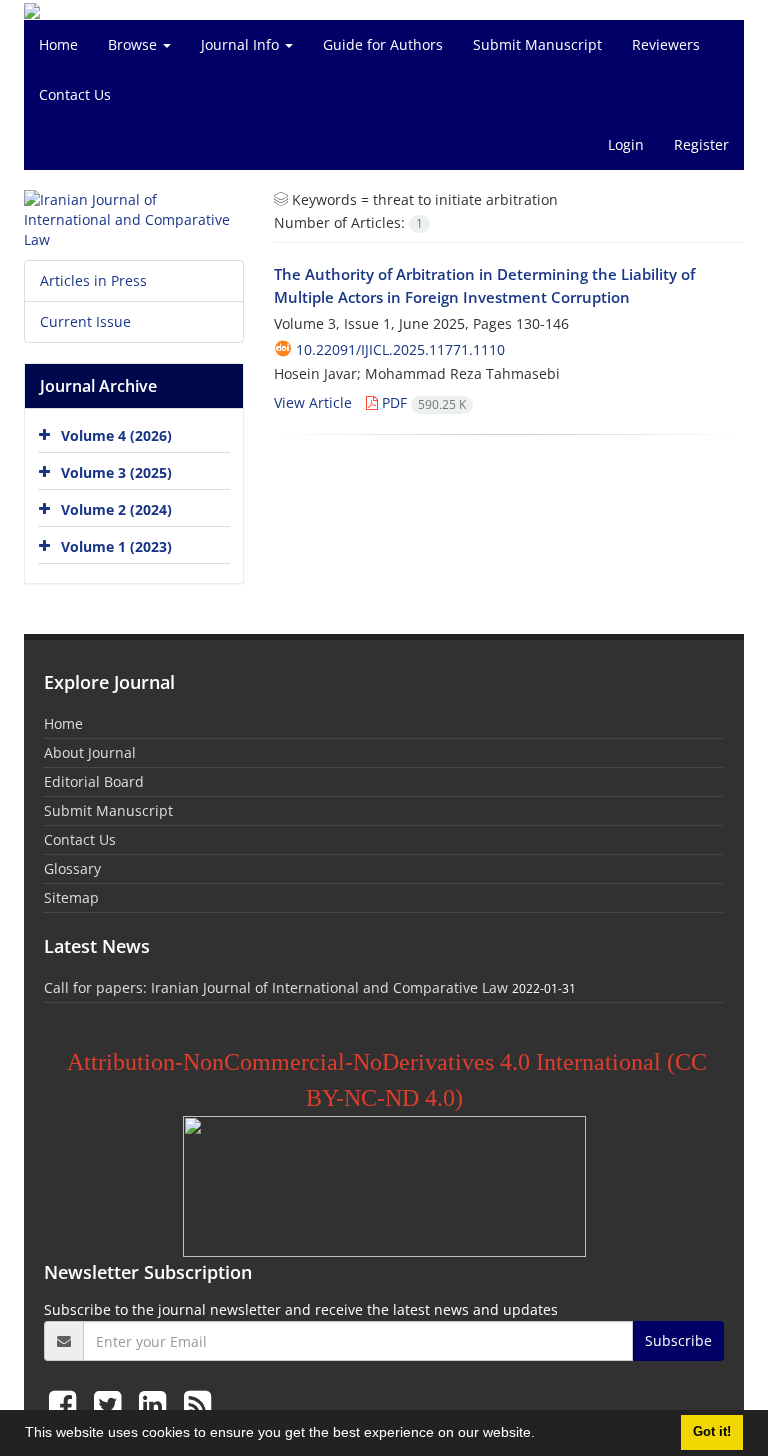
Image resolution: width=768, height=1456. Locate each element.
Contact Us (75, 94)
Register (701, 144)
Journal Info (242, 44)
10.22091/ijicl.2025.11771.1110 (400, 349)
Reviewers (666, 44)
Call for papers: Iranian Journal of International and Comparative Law (276, 987)
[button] (542, 1435)
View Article (313, 402)
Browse (134, 44)
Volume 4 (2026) (116, 435)
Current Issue (85, 321)
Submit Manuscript (537, 44)
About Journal (90, 752)
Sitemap (71, 897)
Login (626, 144)
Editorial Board (94, 781)
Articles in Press (93, 280)
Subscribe (678, 1340)
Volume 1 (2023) (116, 546)
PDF (422, 402)
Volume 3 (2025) (116, 472)
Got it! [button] (712, 1432)
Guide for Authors (383, 44)
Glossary (72, 868)
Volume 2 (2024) (116, 509)
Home (58, 44)
